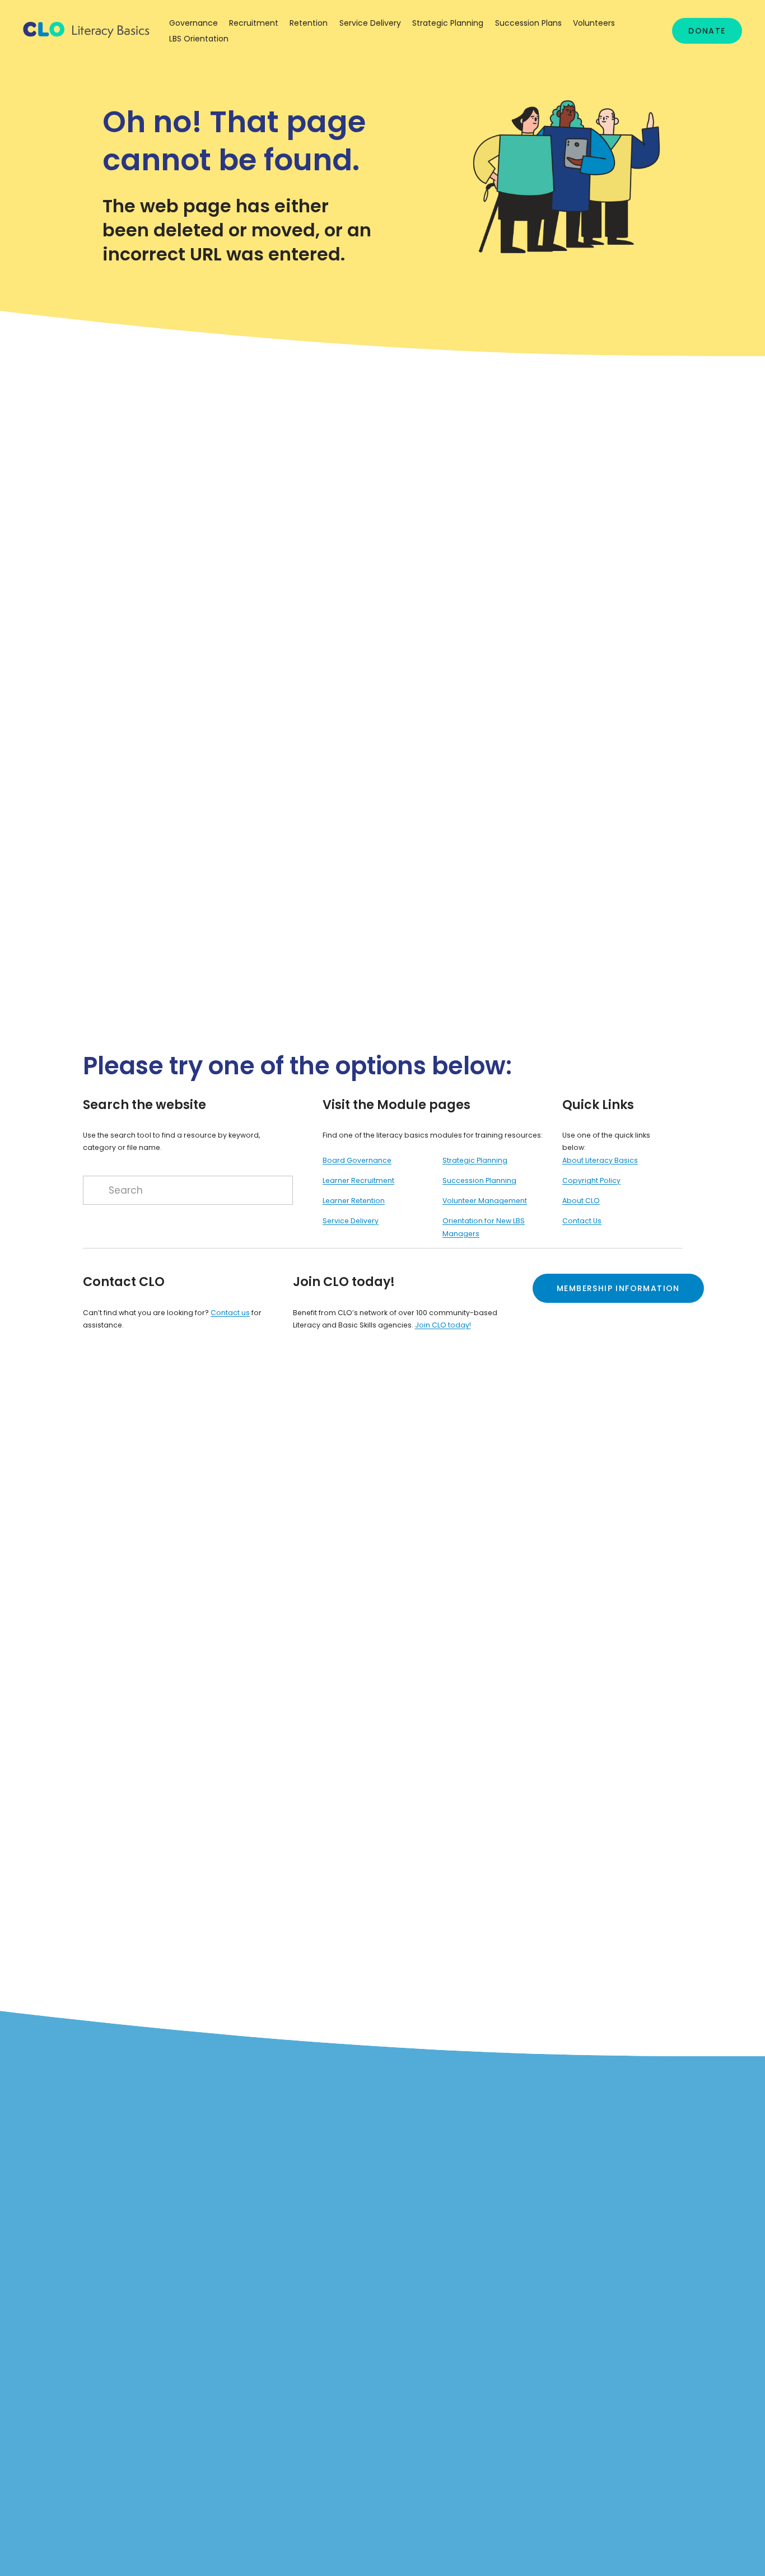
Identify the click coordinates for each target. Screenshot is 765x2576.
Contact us (230, 1313)
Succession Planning (479, 1180)
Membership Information (618, 1288)
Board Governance (357, 1160)
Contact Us (582, 1221)
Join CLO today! (443, 1325)
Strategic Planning (475, 1160)
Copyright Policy (591, 1180)
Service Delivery (351, 1221)
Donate (707, 31)
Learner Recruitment (358, 1180)
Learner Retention (354, 1201)
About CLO (581, 1201)
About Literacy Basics (600, 1160)
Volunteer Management (485, 1201)
